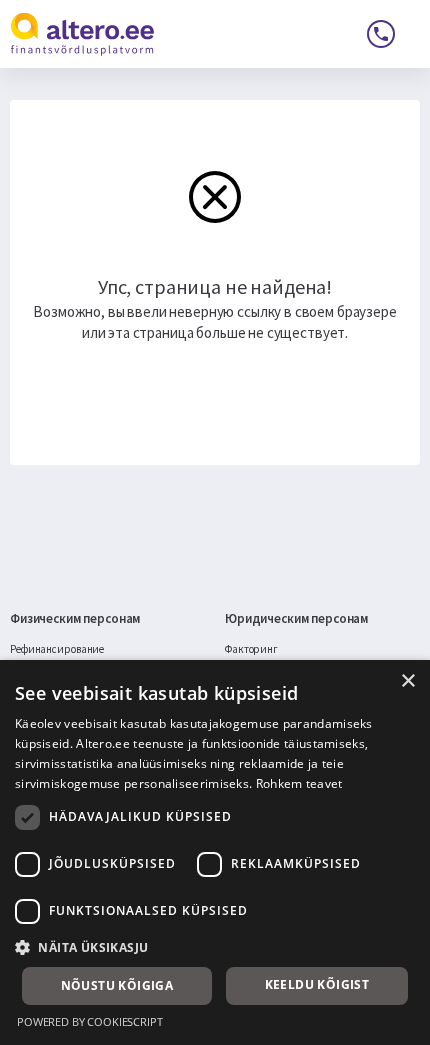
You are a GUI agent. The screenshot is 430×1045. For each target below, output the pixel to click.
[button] (215, 947)
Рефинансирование (57, 649)
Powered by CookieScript (90, 1021)
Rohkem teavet (299, 783)
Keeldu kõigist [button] (317, 984)
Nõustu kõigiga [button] (117, 985)
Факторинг (251, 649)
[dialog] (215, 852)
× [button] (407, 681)
